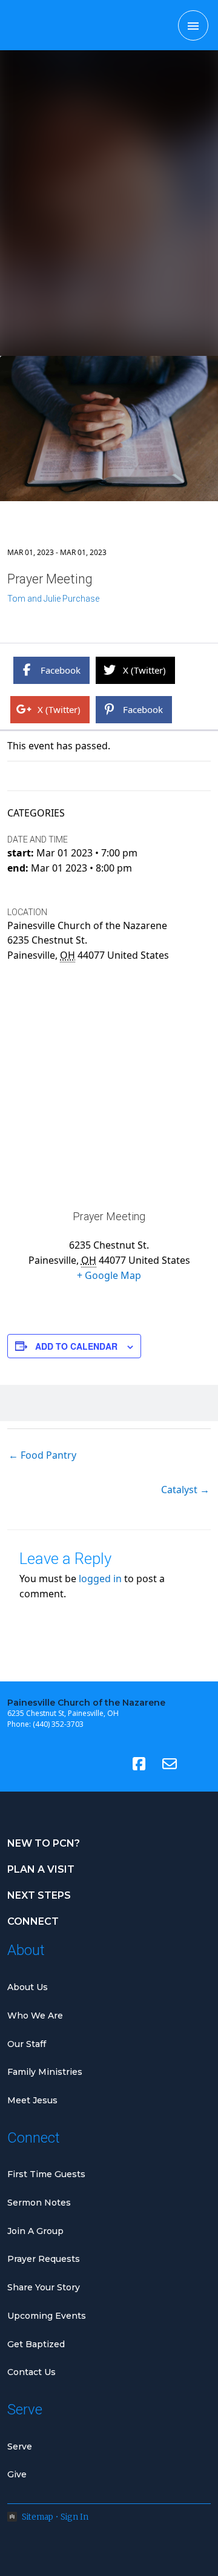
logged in (100, 1579)
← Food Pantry (42, 1455)
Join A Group (35, 2231)
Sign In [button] (74, 2517)
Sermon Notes (39, 2203)
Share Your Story (44, 2287)
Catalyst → (185, 1490)
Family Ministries (45, 2072)
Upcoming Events (47, 2316)
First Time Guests (46, 2174)
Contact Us (31, 2372)
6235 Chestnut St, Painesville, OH (63, 1713)
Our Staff (27, 2044)
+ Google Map (109, 1275)
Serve (20, 2446)
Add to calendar (76, 1346)
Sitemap (38, 2517)
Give (17, 2474)
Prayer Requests (44, 2259)
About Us (28, 1987)
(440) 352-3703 (58, 1724)
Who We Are (35, 2016)
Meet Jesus (32, 2100)
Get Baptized (36, 2344)
